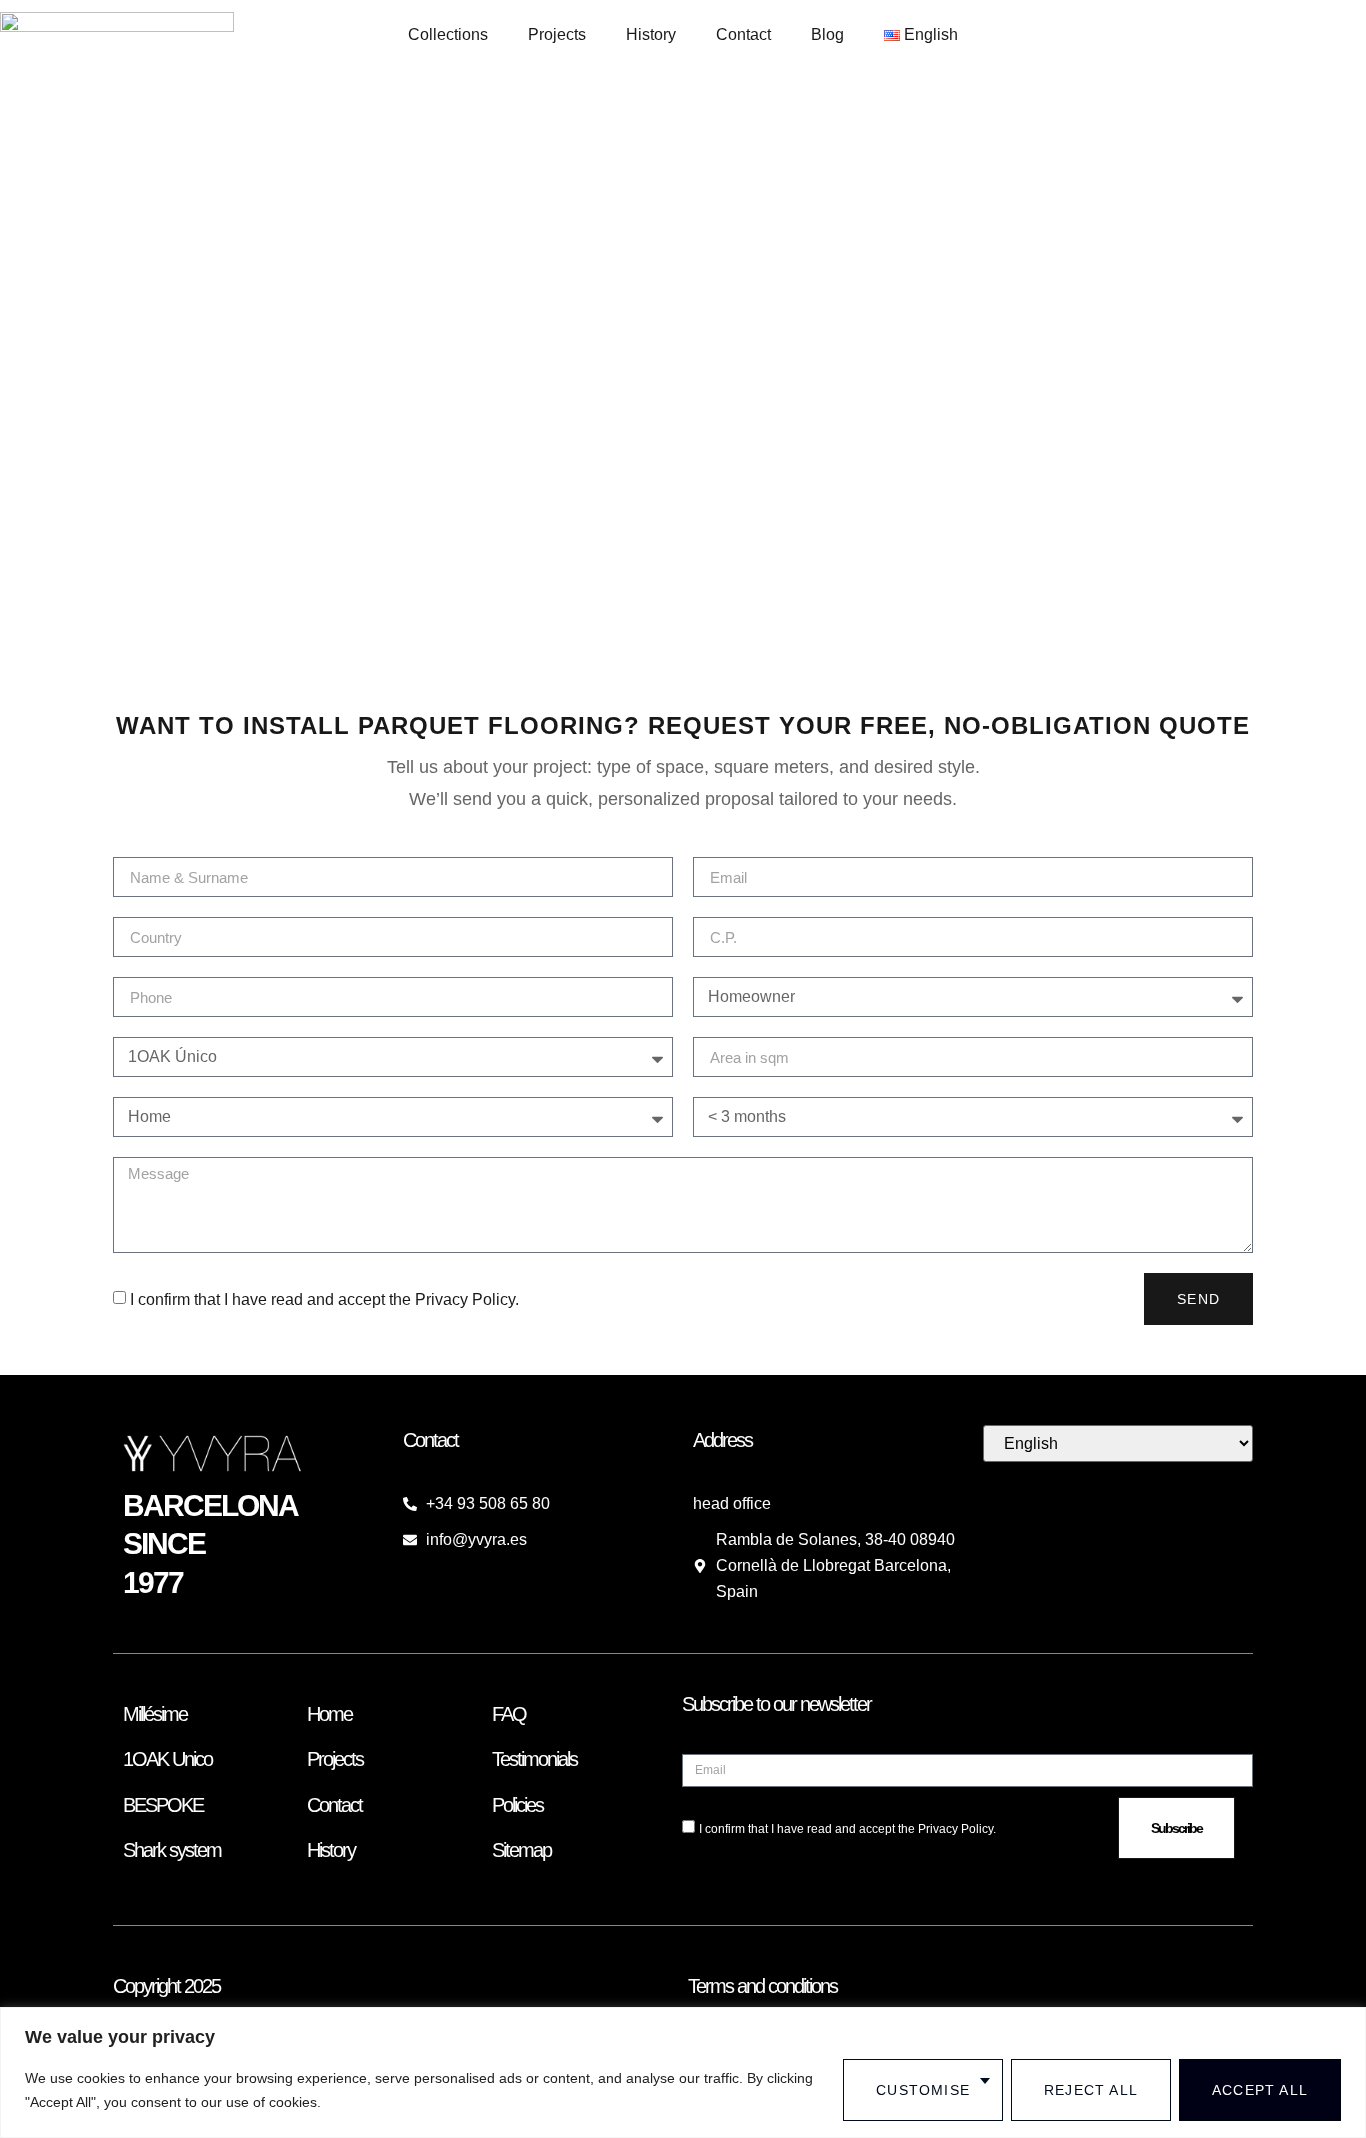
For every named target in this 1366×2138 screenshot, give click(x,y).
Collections (448, 34)
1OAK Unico (167, 1759)
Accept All (1260, 2090)
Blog (827, 34)
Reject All (1091, 2090)
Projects (557, 34)
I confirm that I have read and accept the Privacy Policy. (324, 1299)
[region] (683, 2072)
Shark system (172, 1850)
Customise (923, 2090)
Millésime (155, 1714)
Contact (743, 34)
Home (329, 1714)
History (651, 34)
